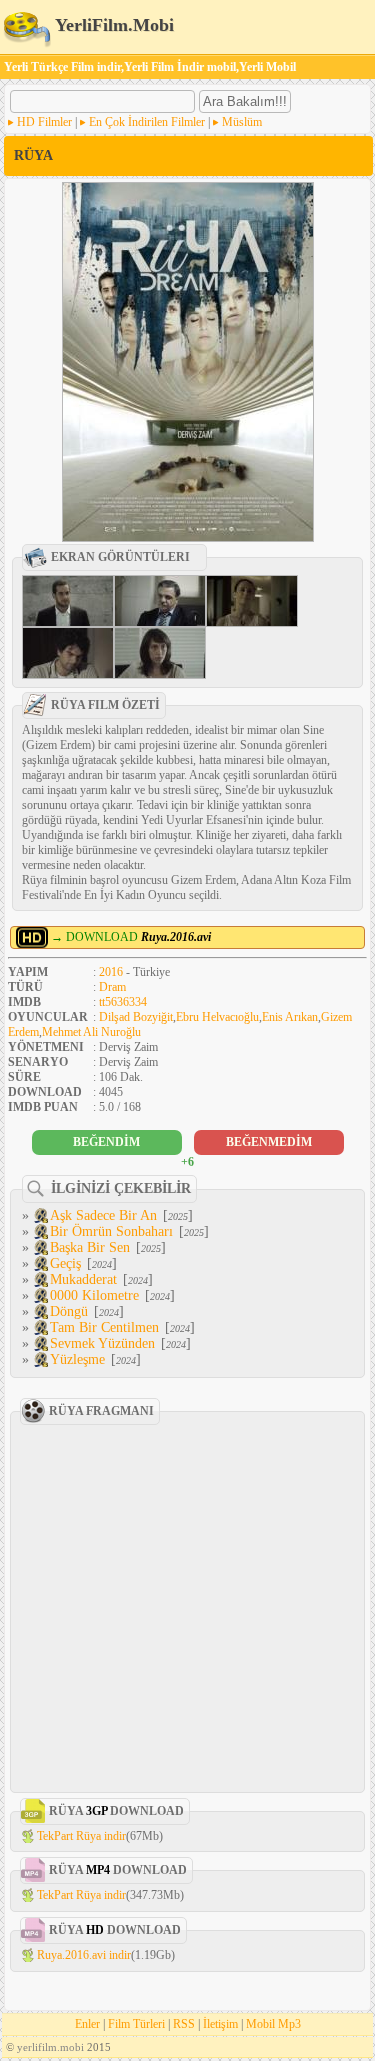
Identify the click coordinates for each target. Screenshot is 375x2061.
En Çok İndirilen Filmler (147, 122)
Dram (112, 987)
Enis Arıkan (290, 1017)
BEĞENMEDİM (269, 1142)
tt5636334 (123, 1002)
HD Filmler (44, 122)
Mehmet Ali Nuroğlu (91, 1032)
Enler (87, 2024)
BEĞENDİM (106, 1142)
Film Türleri (136, 2024)
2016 (111, 972)
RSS (184, 2024)
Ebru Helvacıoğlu (217, 1017)
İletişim (220, 2024)
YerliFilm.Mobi (112, 25)
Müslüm (242, 122)
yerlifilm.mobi (50, 2047)
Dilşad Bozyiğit (136, 1017)
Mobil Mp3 (273, 2024)
